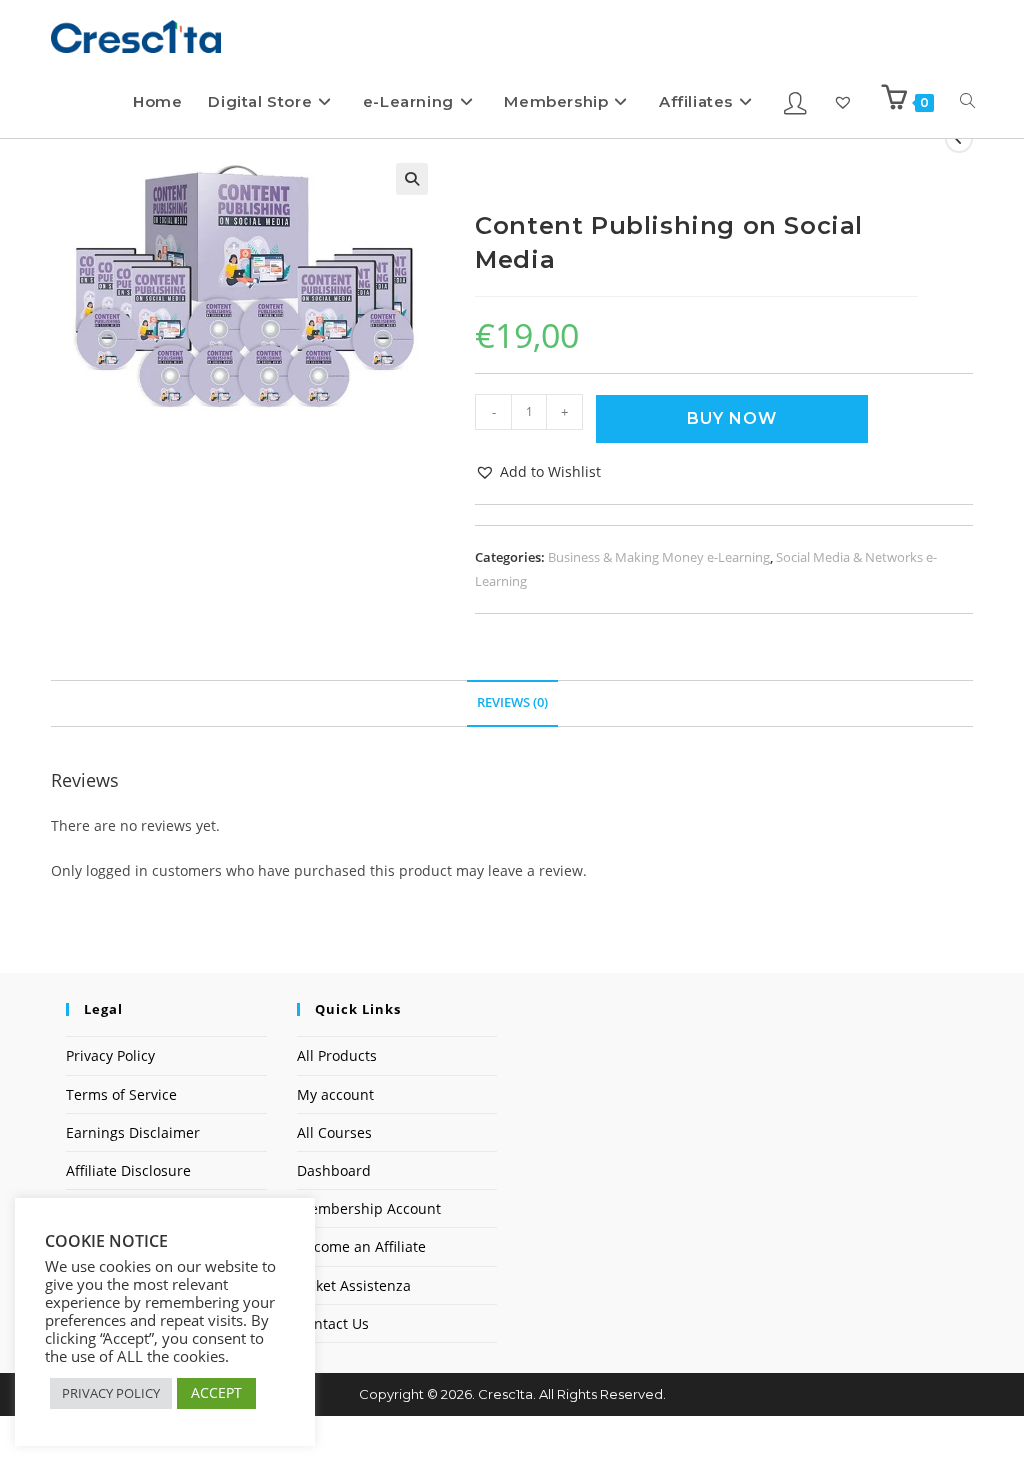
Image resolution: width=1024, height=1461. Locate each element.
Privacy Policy (110, 1055)
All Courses (334, 1132)
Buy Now (732, 418)
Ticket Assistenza (354, 1285)
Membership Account (369, 1208)
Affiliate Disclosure (128, 1170)
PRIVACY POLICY (111, 1393)
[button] (412, 179)
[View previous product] (959, 139)
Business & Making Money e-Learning (659, 557)
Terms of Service (121, 1094)
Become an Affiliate (361, 1246)
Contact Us (333, 1323)
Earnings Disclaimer (133, 1132)
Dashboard (334, 1170)
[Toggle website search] (967, 101)
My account (335, 1094)
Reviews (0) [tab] (512, 702)
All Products (337, 1055)
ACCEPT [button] (216, 1392)
